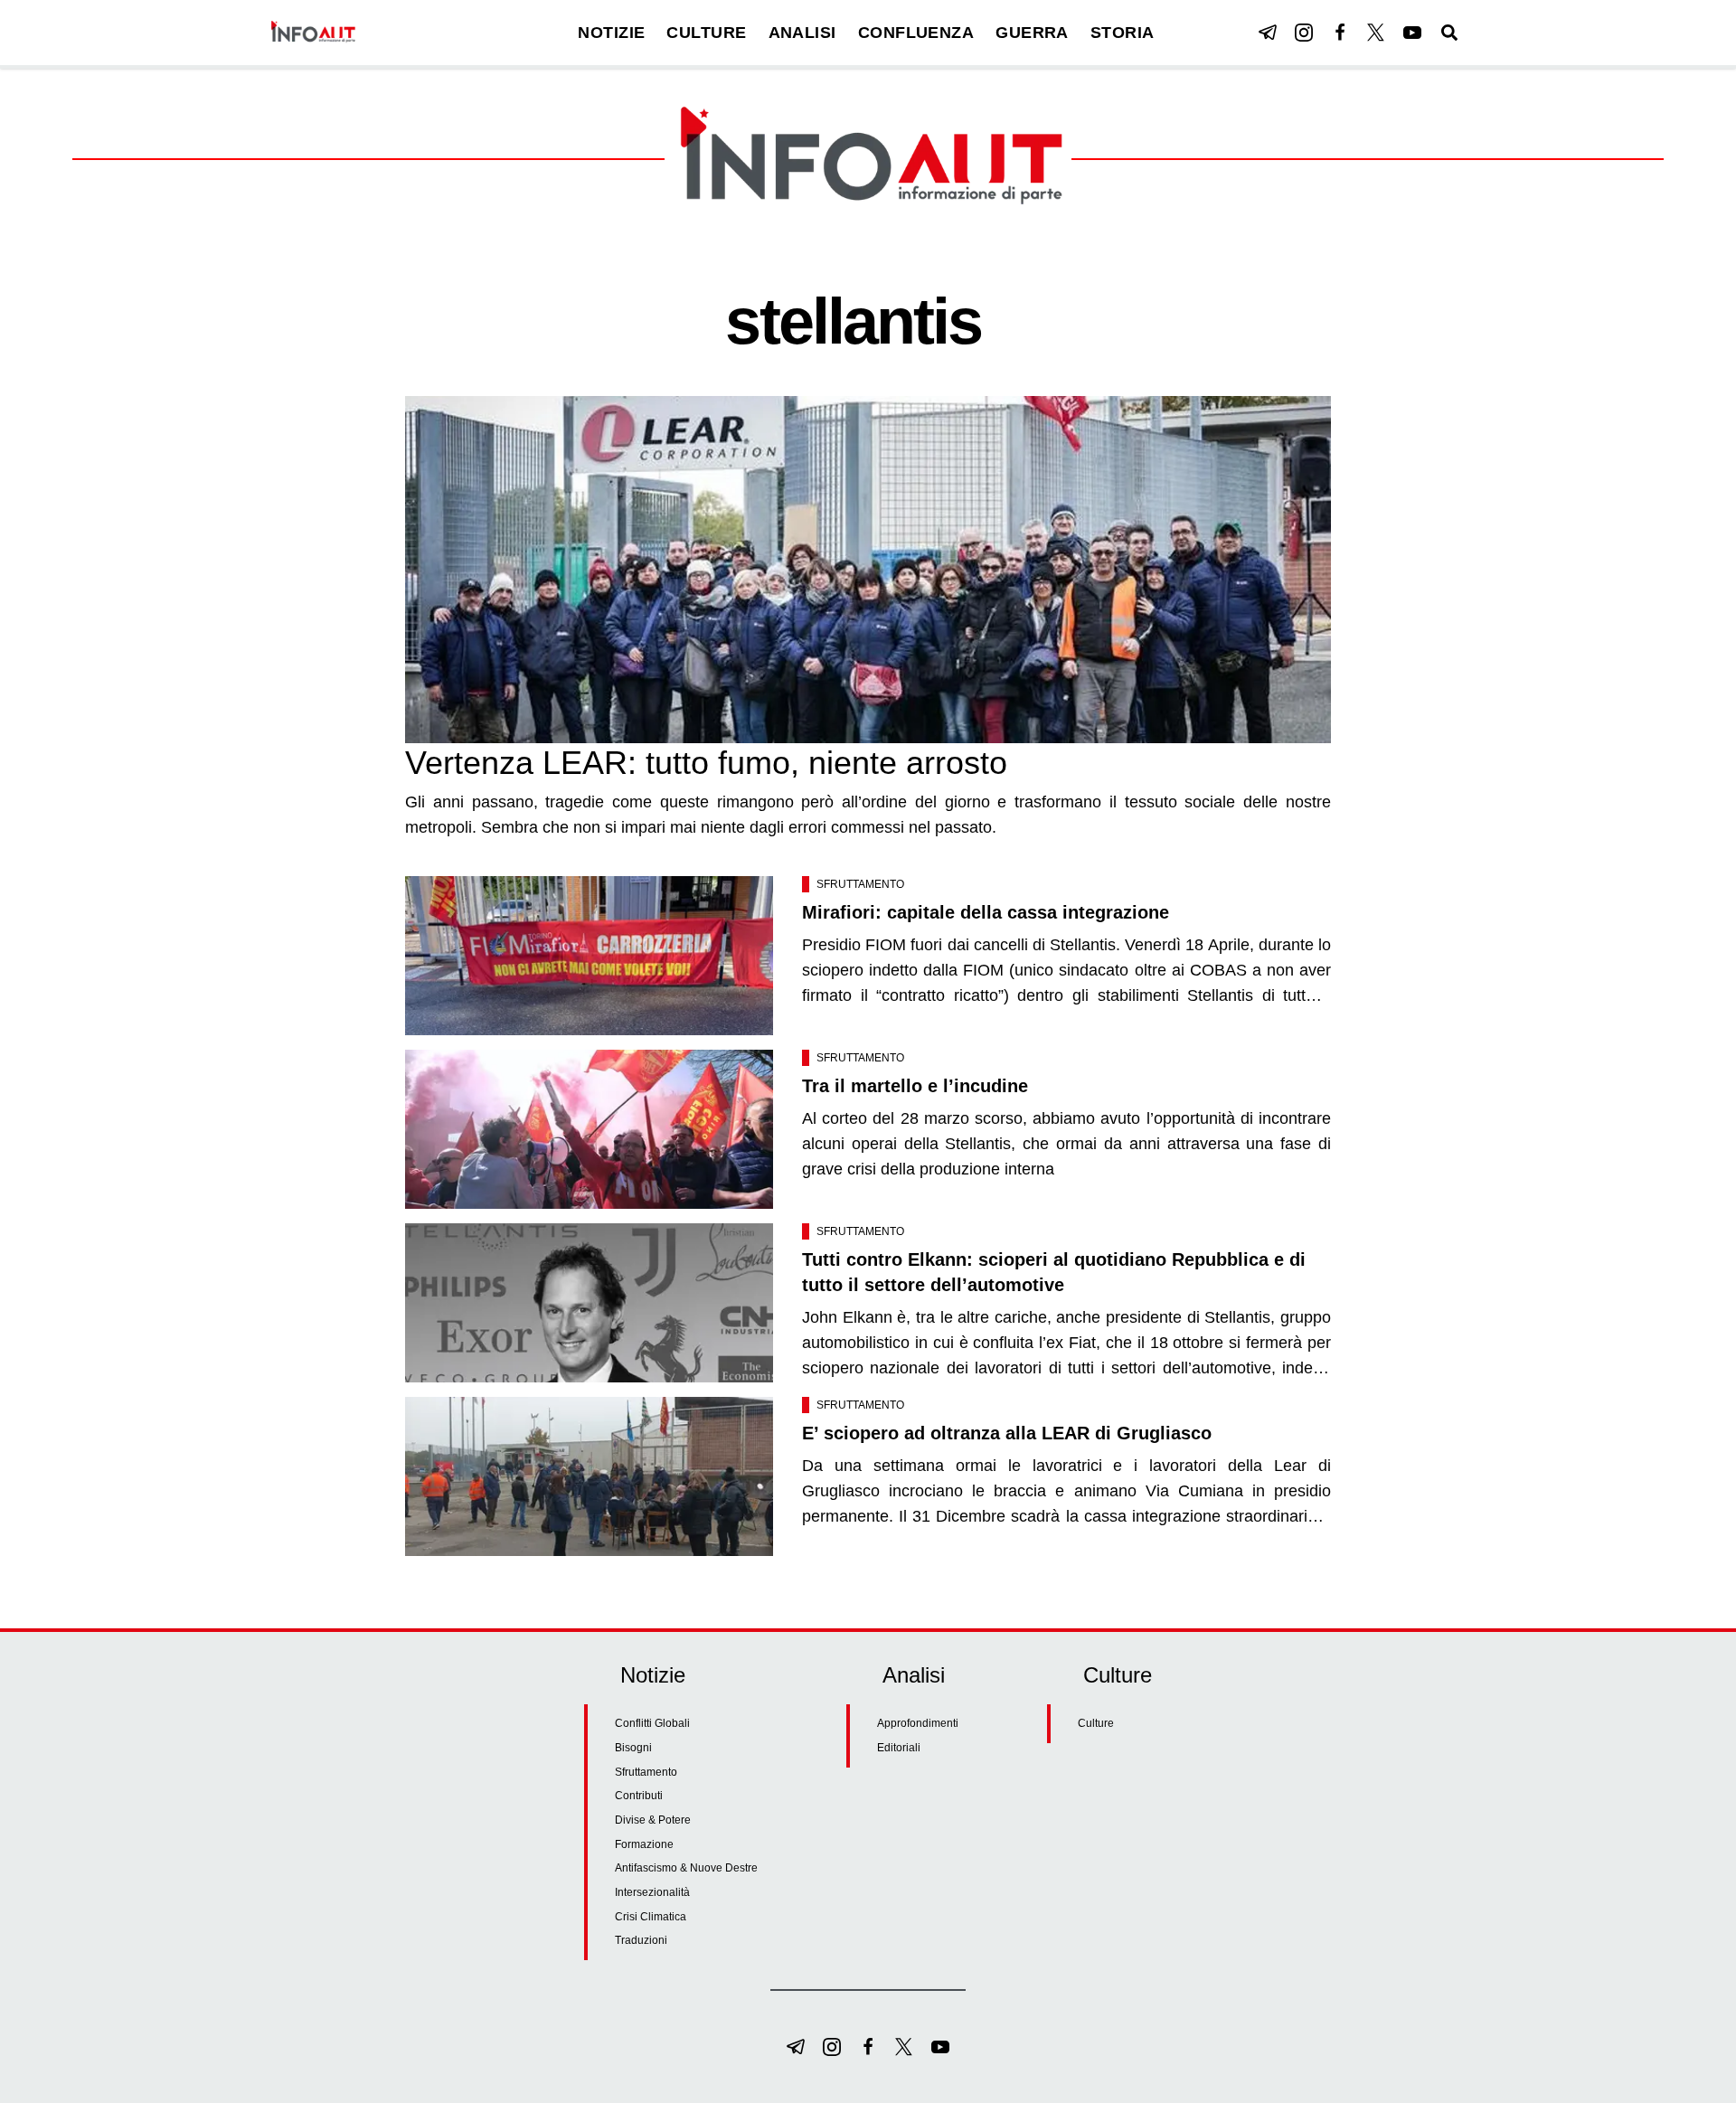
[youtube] (1412, 33)
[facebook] (1340, 33)
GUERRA (1032, 33)
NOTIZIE (611, 33)
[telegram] (1268, 33)
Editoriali (899, 1748)
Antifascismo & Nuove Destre (686, 1868)
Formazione (644, 1844)
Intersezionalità (652, 1892)
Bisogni (633, 1748)
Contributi (639, 1796)
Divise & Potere (653, 1820)
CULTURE (706, 33)
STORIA (1123, 33)
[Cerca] (1449, 33)
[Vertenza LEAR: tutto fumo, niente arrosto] (868, 570)
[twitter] (1376, 33)
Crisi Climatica (651, 1917)
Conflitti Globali (652, 1723)
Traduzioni (641, 1940)
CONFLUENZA (916, 33)
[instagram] (1304, 33)
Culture (1096, 1723)
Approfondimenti (918, 1723)
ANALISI (802, 33)
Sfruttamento (860, 884)
